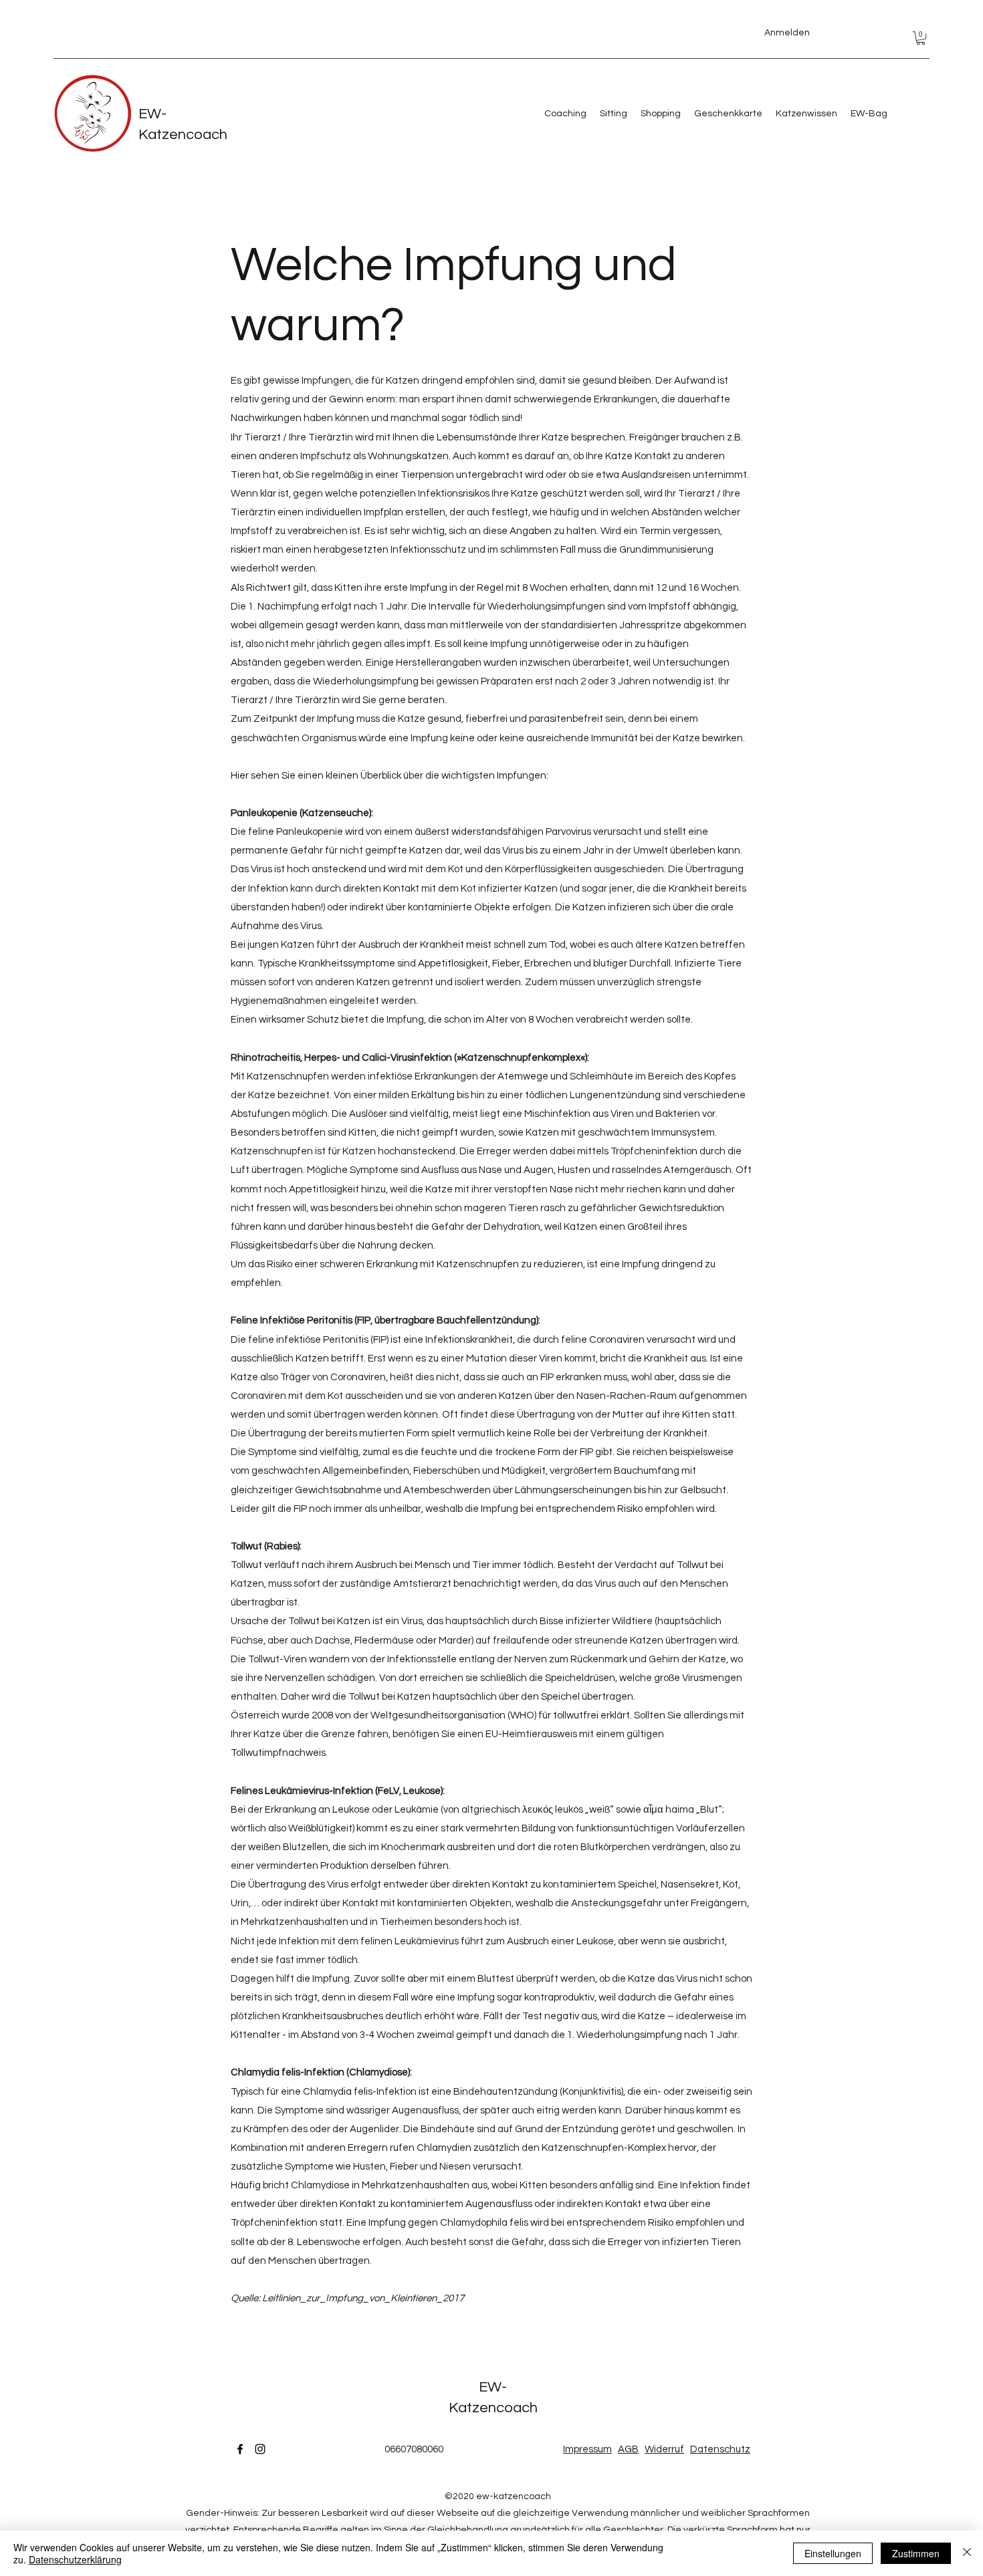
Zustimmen (916, 2553)
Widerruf (664, 2449)
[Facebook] (240, 2449)
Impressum (587, 2449)
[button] (921, 38)
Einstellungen (833, 2553)
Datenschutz (720, 2449)
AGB (628, 2449)
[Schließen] (967, 2553)
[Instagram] (260, 2449)
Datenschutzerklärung (75, 2559)
